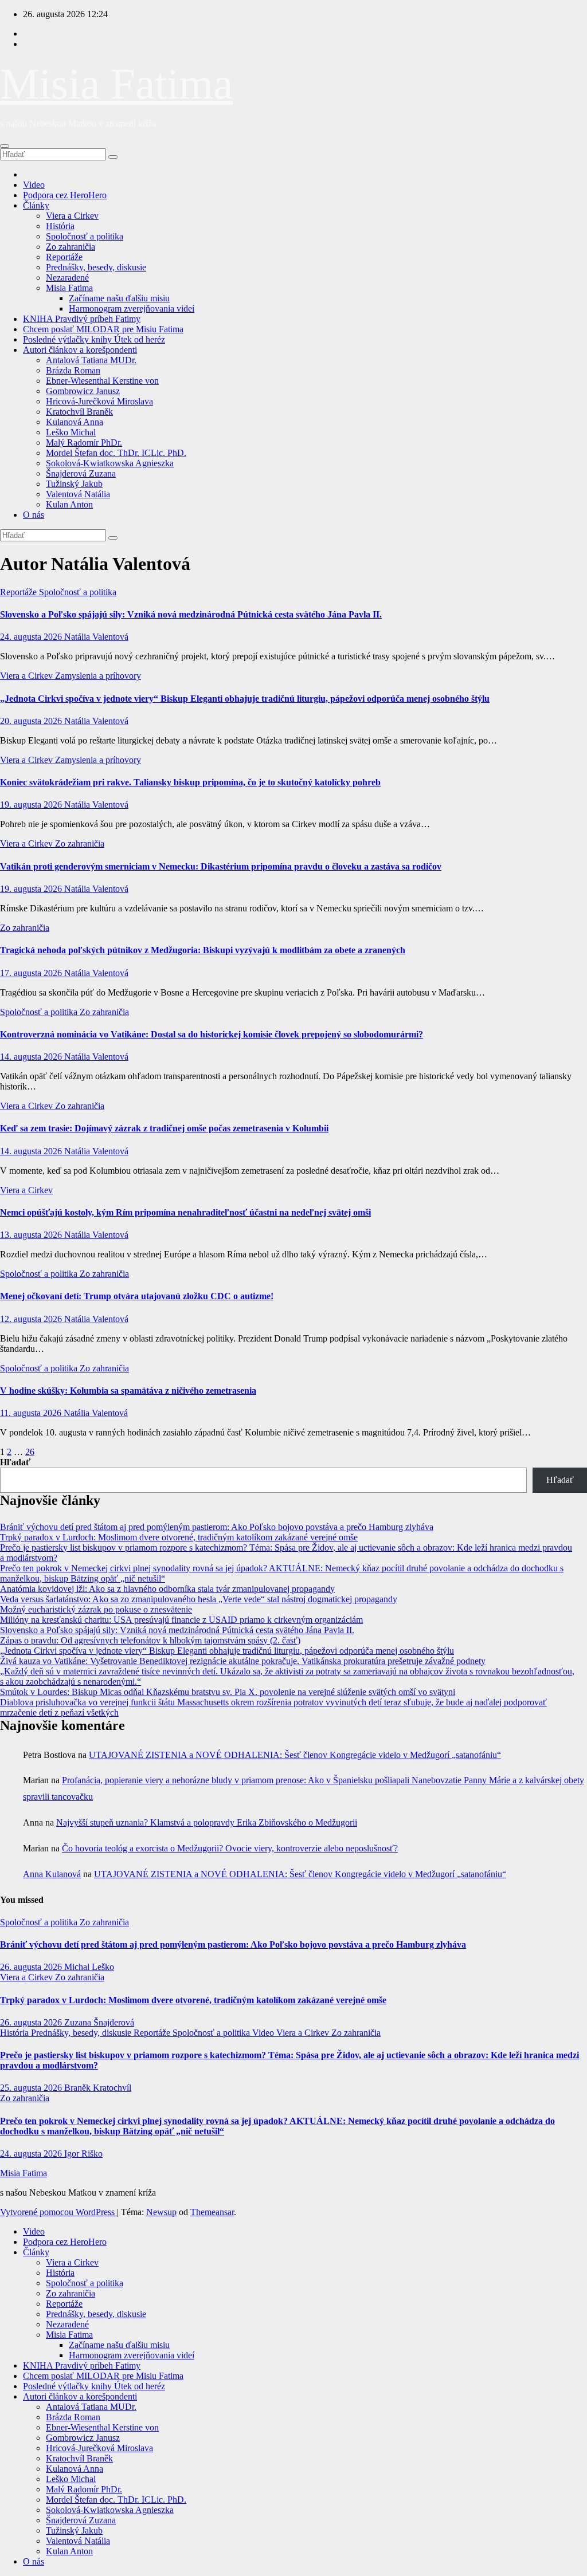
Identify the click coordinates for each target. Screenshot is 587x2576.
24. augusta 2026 (32, 637)
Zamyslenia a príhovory (98, 676)
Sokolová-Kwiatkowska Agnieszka (110, 463)
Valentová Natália (78, 494)
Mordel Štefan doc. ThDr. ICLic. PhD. (116, 453)
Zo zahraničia (71, 247)
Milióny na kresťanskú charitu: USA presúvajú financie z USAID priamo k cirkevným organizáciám (181, 1620)
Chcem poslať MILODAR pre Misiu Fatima (103, 329)
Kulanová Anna (75, 422)
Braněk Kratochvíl (98, 2088)
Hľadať (15, 1462)
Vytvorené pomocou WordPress (58, 2212)
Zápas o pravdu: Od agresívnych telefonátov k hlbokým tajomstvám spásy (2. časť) (150, 1640)
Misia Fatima (116, 84)
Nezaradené (67, 278)
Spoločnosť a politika (85, 236)
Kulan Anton (69, 504)
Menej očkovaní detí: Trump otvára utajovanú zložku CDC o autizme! (137, 1296)
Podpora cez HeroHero (65, 195)
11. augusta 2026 (32, 1413)
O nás (34, 515)
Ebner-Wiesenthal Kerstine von (102, 381)
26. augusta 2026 (32, 1967)
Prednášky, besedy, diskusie (96, 267)
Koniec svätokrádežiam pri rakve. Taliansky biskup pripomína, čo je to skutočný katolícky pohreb (190, 782)
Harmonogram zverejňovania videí (132, 308)
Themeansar (212, 2212)
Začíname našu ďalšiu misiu (119, 298)
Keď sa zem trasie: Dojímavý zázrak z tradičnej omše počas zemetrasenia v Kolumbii (164, 1128)
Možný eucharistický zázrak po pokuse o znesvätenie (96, 1609)
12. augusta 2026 (32, 1319)
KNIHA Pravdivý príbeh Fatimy (82, 319)
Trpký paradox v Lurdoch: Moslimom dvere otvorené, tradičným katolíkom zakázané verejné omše (179, 1537)
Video (34, 185)
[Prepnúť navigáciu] (5, 146)
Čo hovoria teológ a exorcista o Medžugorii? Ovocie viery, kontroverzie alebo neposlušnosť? (230, 1848)
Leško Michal (71, 432)
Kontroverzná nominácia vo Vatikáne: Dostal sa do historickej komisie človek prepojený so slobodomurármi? (212, 1034)
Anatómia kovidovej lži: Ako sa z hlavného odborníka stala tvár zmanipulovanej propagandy (167, 1589)
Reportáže (64, 257)
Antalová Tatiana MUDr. (91, 360)
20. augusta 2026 (32, 721)
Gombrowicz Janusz (83, 391)
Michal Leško (89, 1967)
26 (30, 1452)
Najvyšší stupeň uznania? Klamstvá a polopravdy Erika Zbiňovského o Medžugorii (207, 1822)
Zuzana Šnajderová (99, 2022)
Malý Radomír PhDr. (84, 443)
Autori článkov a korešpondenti (80, 350)
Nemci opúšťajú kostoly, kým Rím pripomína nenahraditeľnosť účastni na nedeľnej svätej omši (185, 1212)
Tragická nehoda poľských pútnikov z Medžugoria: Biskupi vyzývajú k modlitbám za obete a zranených (203, 950)
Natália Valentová (96, 637)
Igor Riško (83, 2154)
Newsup (161, 2212)
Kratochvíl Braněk (79, 412)
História (60, 226)
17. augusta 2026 (32, 973)
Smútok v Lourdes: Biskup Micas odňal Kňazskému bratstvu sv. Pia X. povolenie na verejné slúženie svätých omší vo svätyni (228, 1692)
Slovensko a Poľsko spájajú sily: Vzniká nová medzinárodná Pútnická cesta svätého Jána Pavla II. (191, 614)
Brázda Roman (73, 370)
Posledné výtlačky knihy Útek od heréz (94, 339)
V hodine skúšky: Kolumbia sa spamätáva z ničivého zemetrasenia (128, 1391)
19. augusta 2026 (32, 805)
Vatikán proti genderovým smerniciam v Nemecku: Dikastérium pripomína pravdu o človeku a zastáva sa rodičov (221, 866)
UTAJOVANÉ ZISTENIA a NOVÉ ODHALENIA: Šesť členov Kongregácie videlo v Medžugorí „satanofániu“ (295, 1755)
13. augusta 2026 (32, 1235)
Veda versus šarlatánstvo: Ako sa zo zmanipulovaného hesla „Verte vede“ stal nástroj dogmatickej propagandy (199, 1599)
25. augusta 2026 (32, 2088)
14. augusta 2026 (32, 1057)
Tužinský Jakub (74, 484)
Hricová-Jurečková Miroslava (99, 401)
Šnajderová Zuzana (81, 473)
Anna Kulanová (52, 1874)
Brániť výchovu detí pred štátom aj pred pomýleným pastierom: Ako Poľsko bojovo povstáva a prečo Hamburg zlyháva (217, 1527)
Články (36, 205)
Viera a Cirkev (72, 216)
